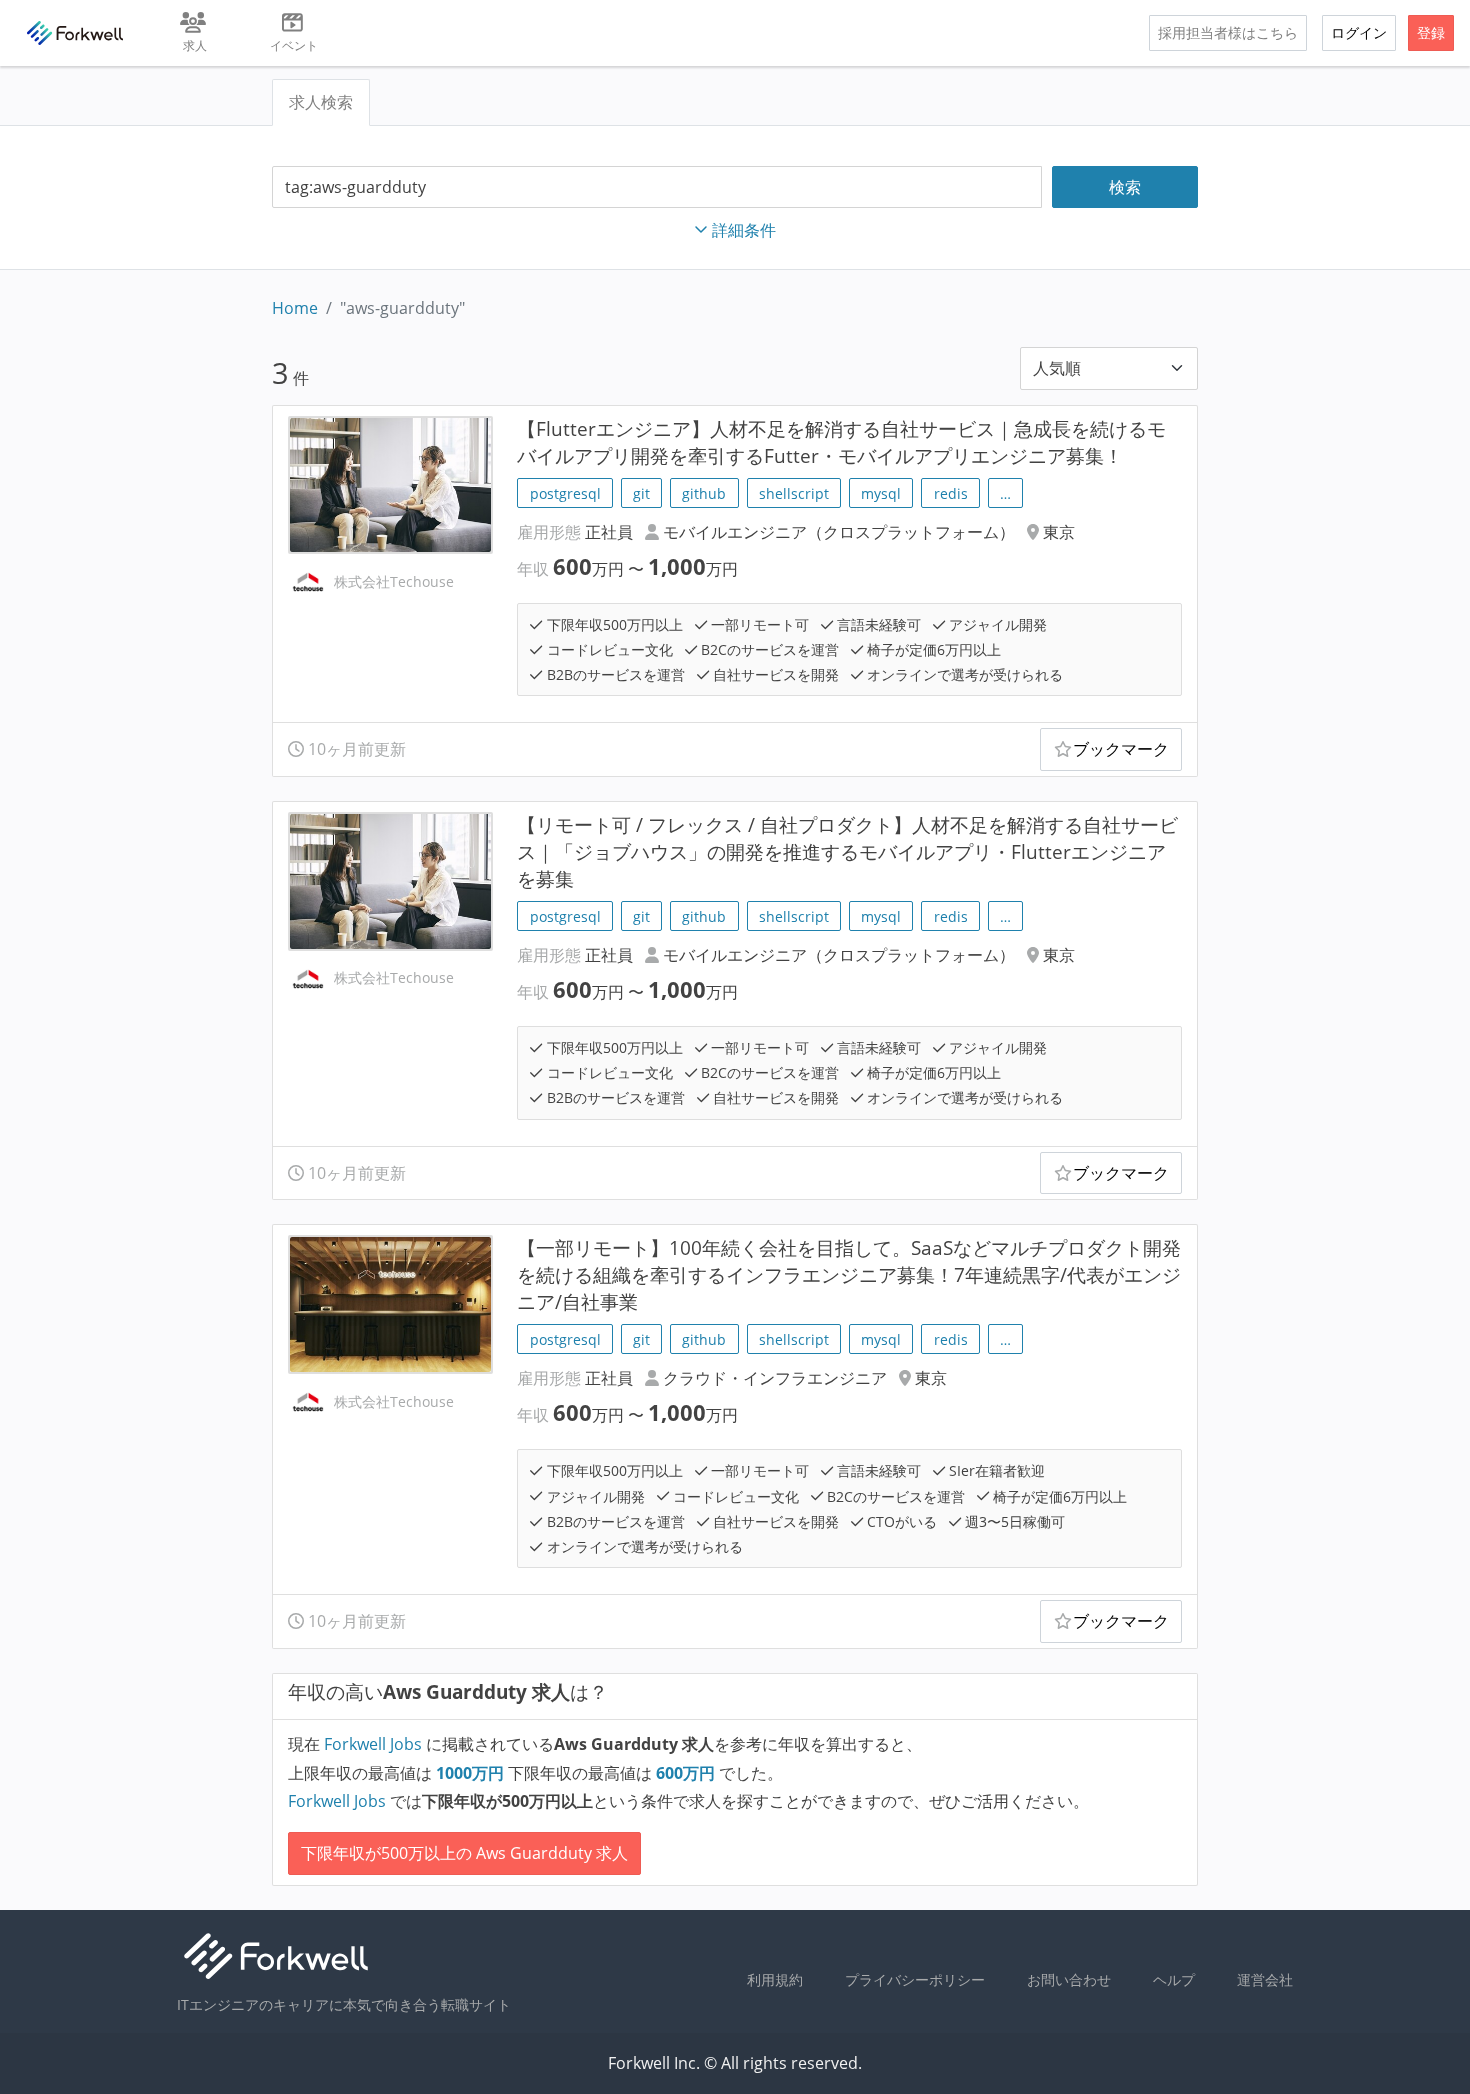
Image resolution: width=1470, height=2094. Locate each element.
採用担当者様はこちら (1228, 32)
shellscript (794, 493)
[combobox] (657, 187)
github (704, 493)
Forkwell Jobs (373, 1744)
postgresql (565, 493)
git (641, 493)
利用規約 (775, 1979)
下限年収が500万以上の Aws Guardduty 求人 (464, 1853)
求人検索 (321, 102)
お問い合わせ (1069, 1979)
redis (951, 493)
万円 (472, 1773)
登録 (1431, 32)
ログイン (1359, 32)
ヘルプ (1174, 1979)
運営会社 (1265, 1979)
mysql (881, 493)
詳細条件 (744, 230)
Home (295, 308)
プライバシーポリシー (915, 1979)
